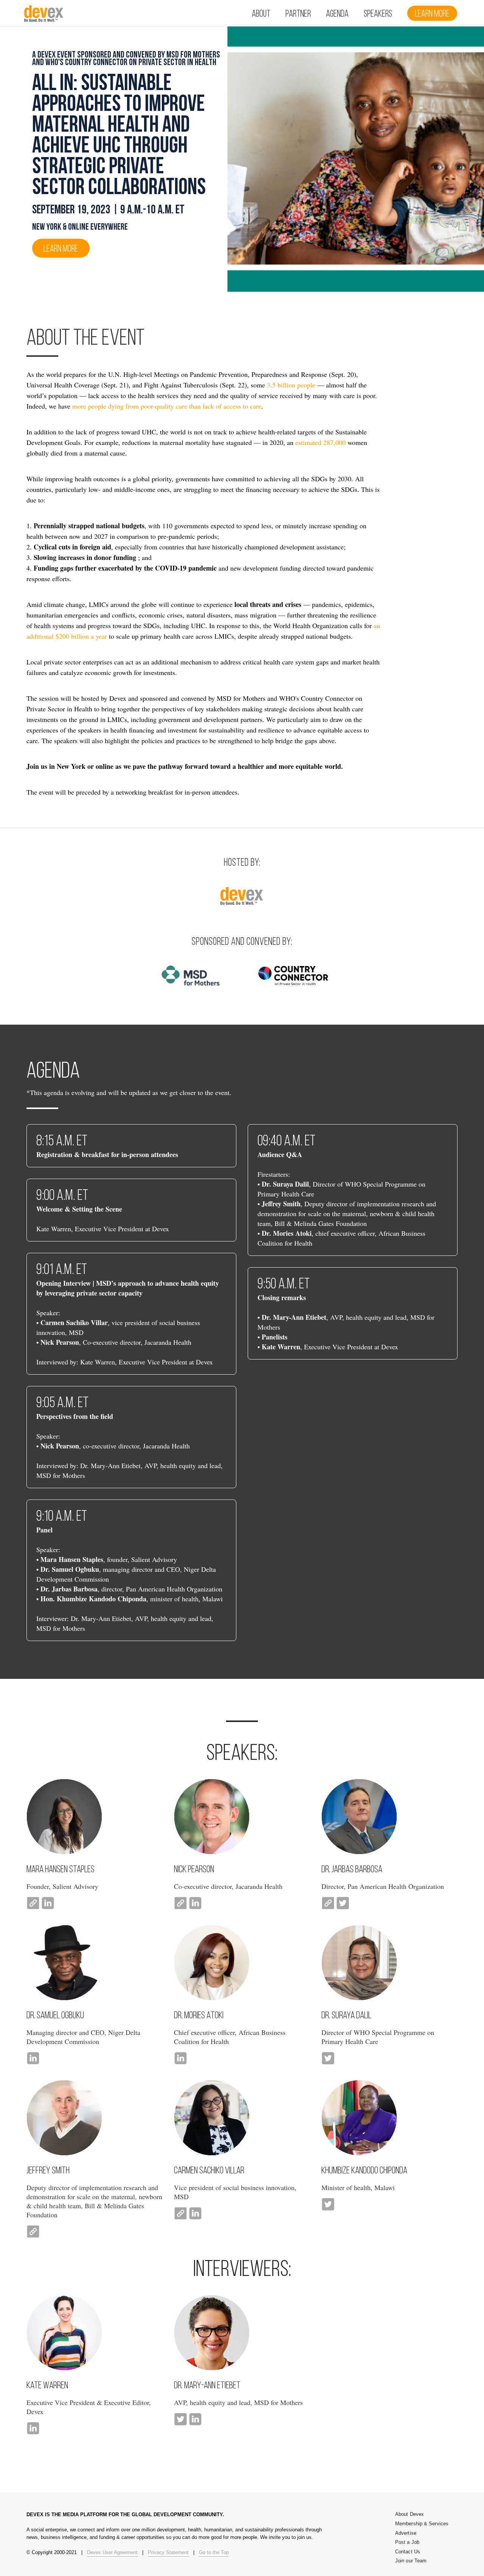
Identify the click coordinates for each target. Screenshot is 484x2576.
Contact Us (408, 2552)
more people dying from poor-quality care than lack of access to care (167, 406)
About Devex (410, 2514)
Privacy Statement (168, 2552)
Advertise (406, 2533)
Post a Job (407, 2542)
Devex (44, 16)
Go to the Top (214, 2552)
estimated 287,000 (320, 442)
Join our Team (411, 2561)
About (261, 14)
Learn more (432, 14)
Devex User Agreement (112, 2552)
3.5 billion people (291, 385)
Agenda (337, 14)
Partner (298, 14)
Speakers (378, 14)
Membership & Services (422, 2524)
